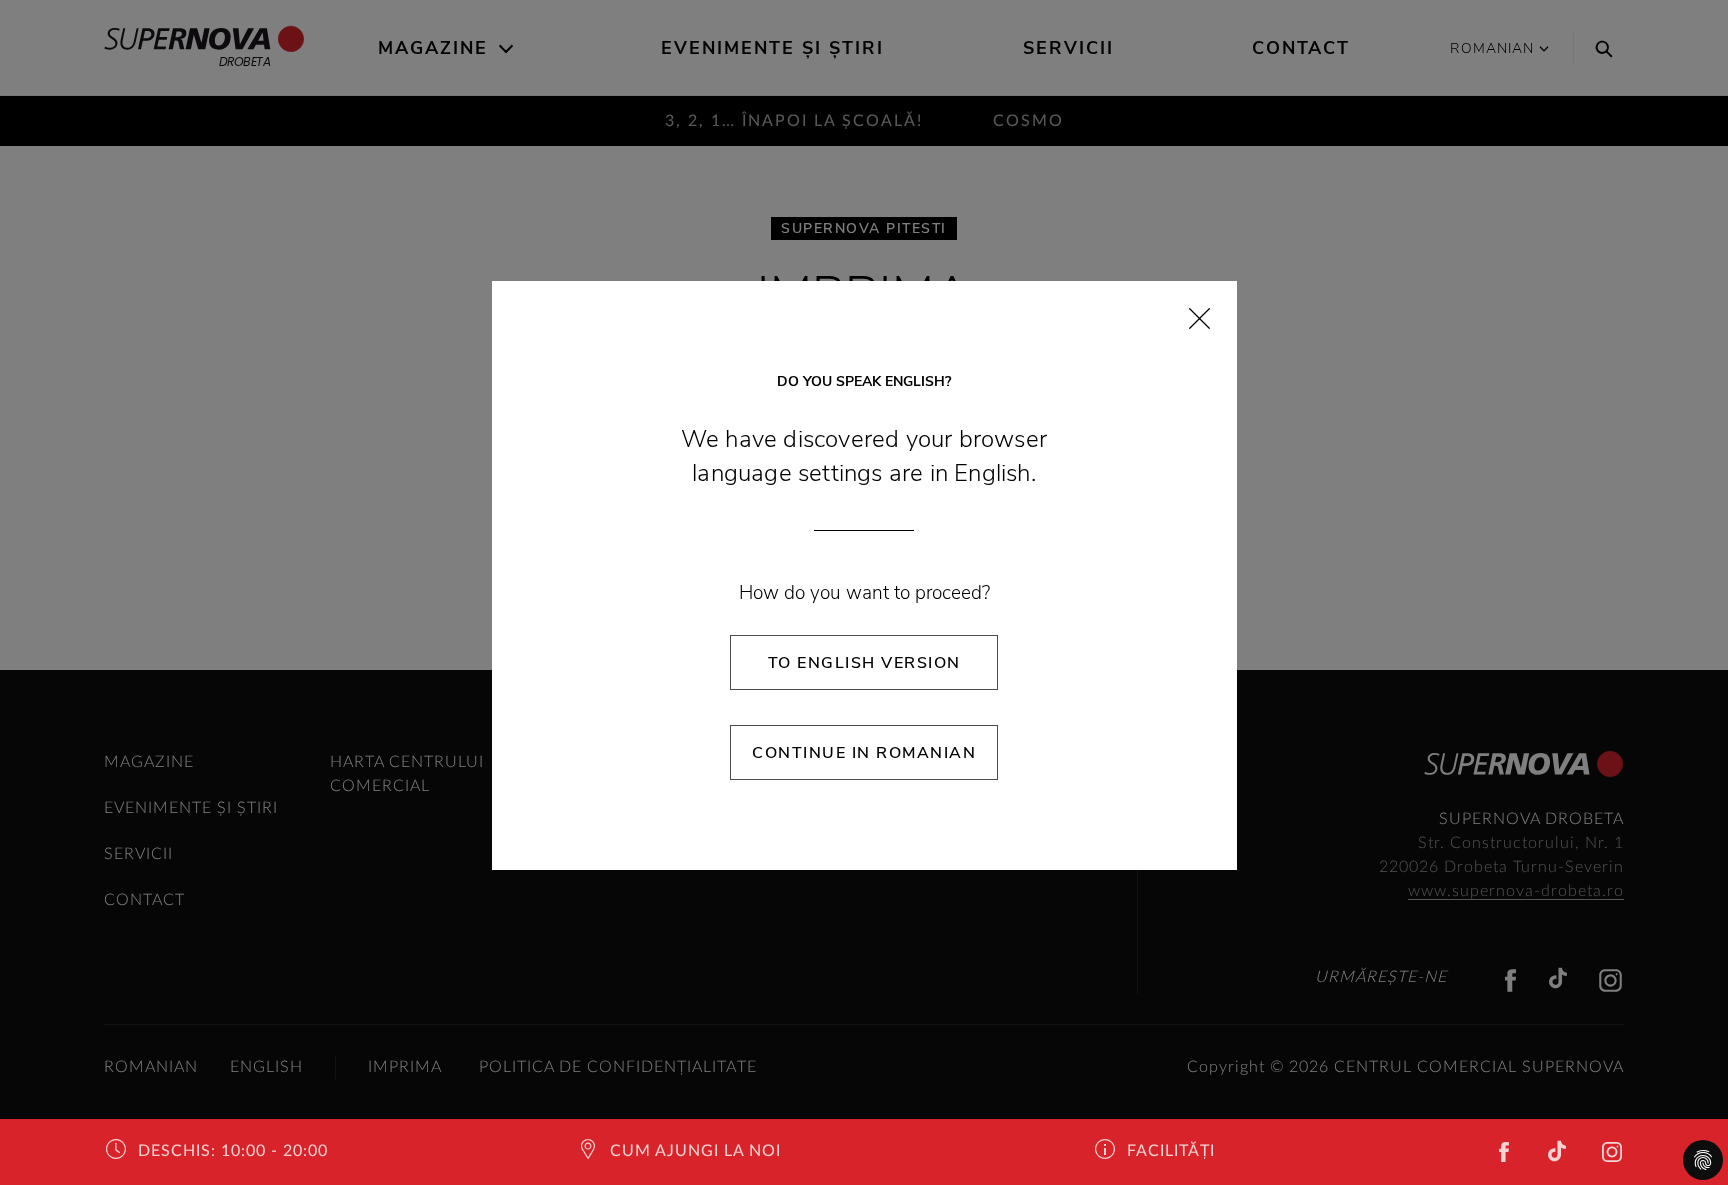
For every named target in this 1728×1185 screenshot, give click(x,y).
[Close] (1199, 318)
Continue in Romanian (864, 753)
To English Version (864, 663)
